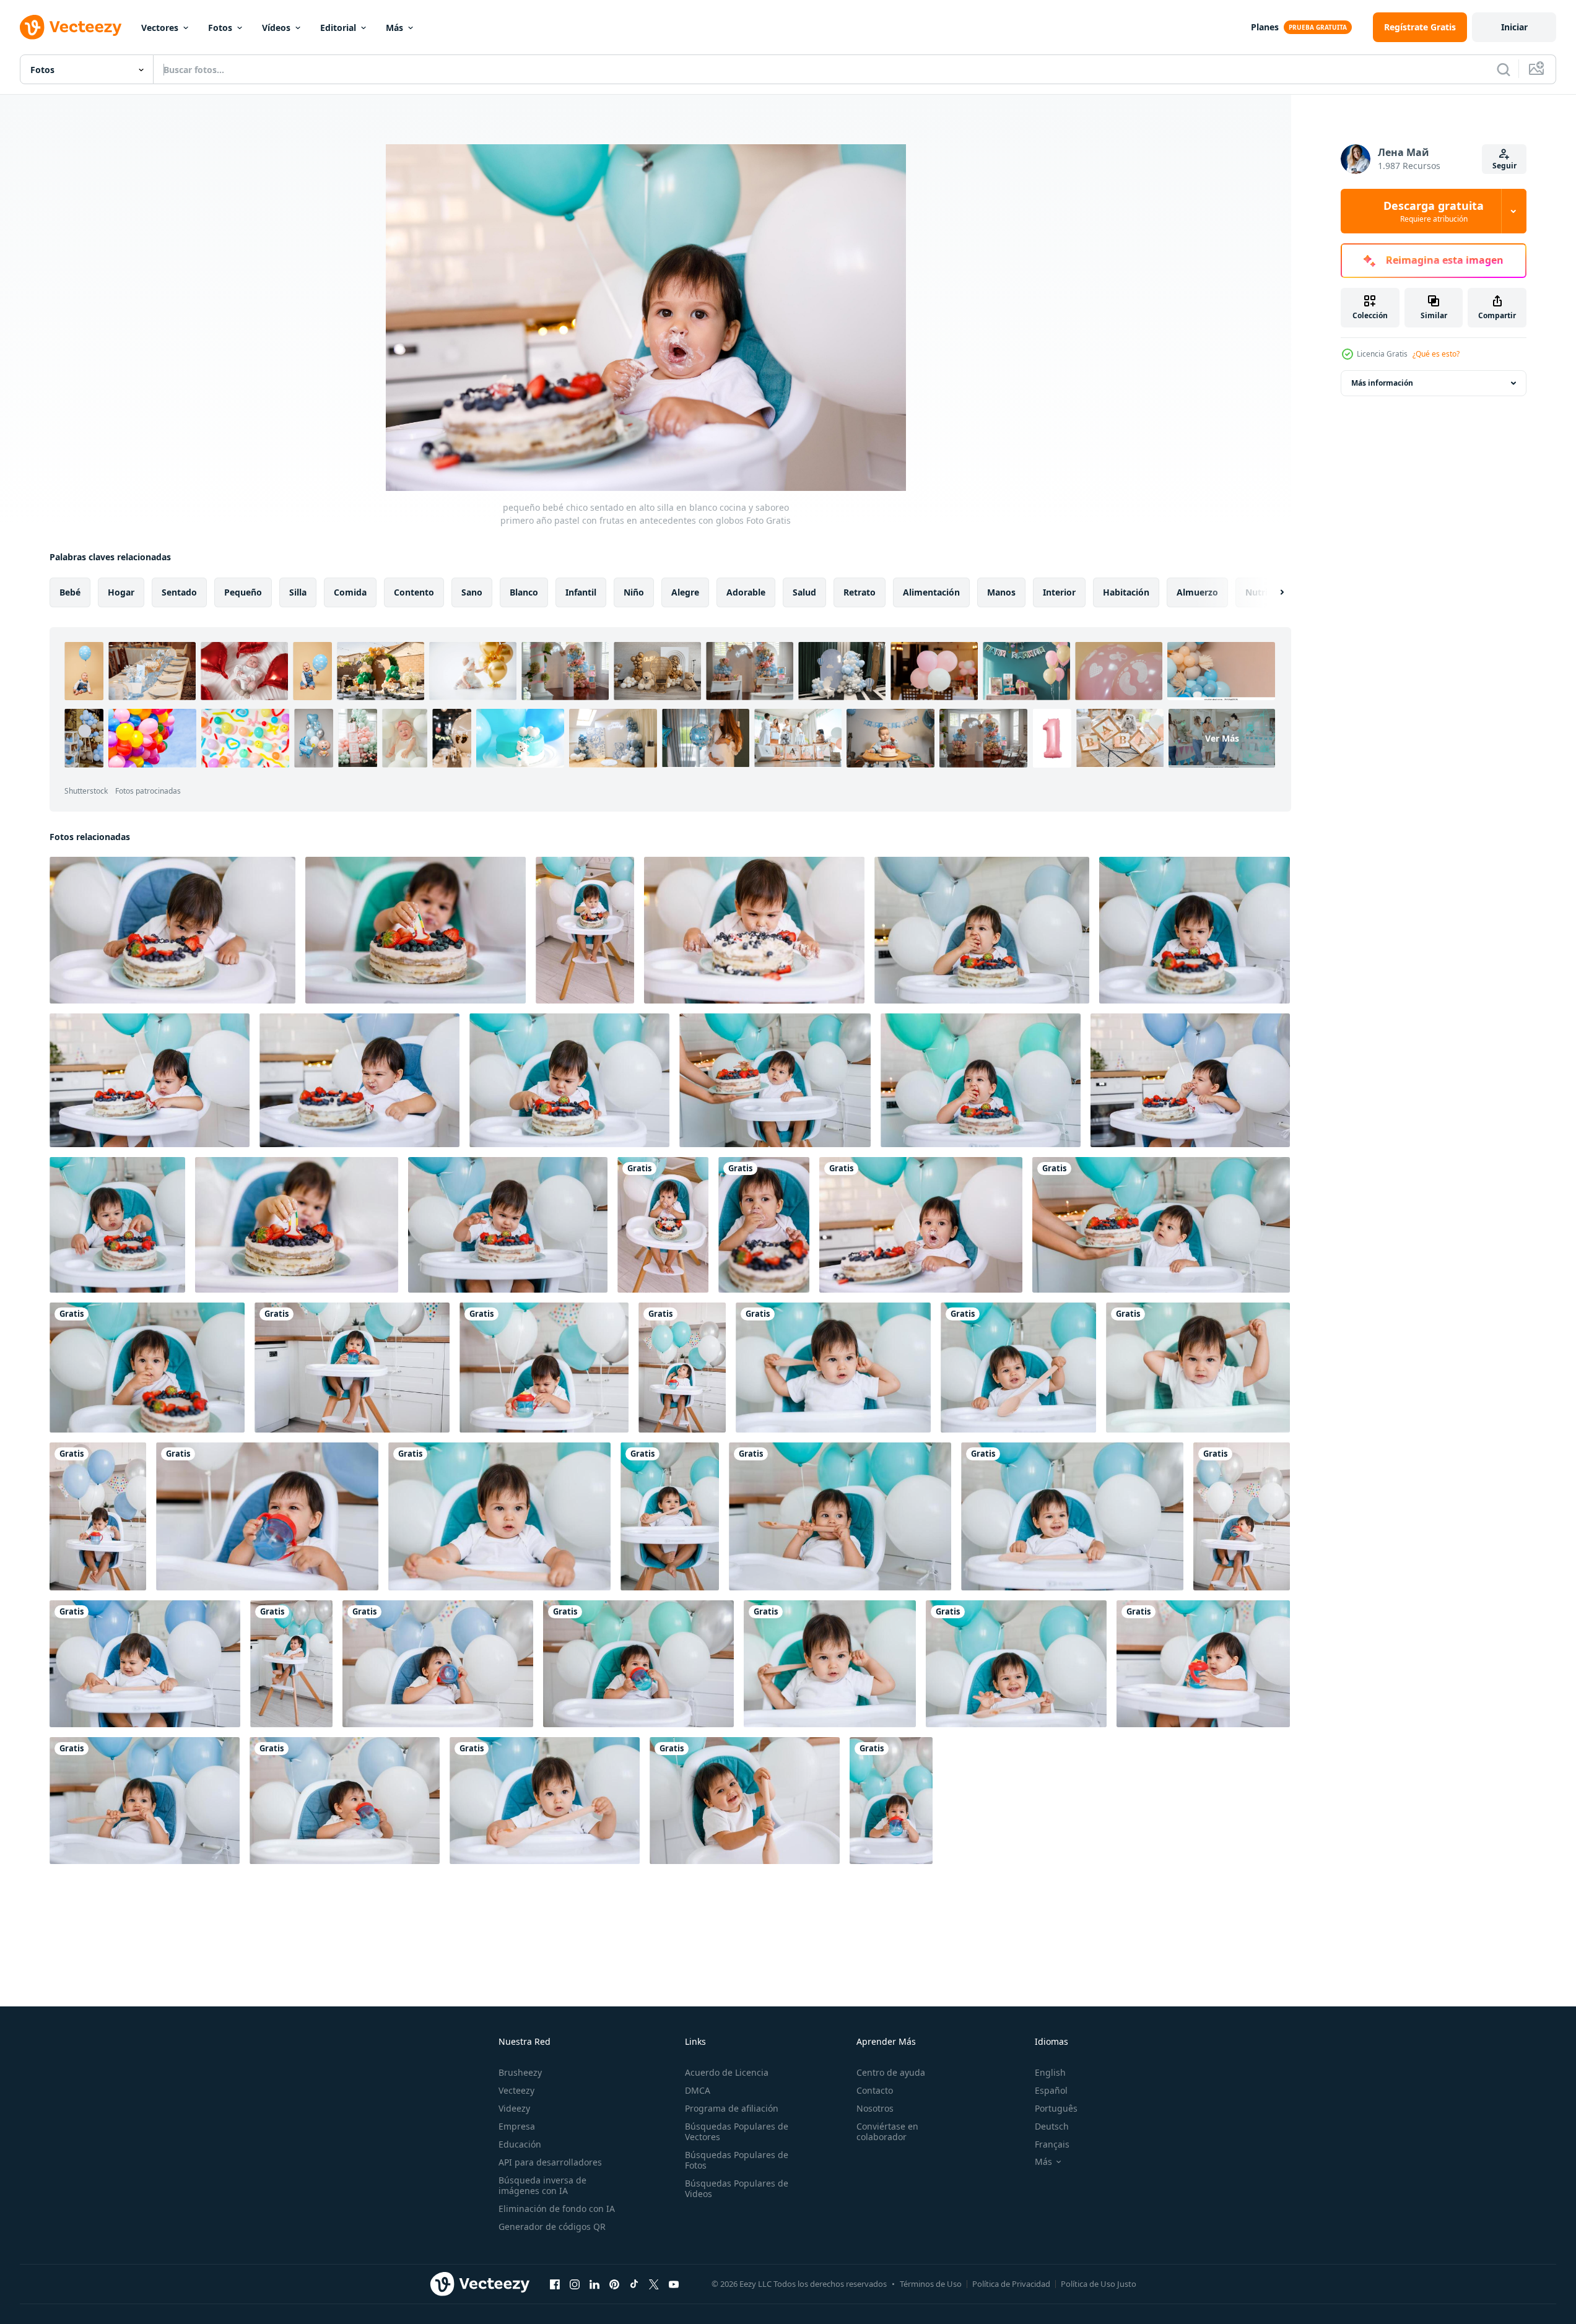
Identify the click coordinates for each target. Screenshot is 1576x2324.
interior (1059, 592)
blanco (524, 592)
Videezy (514, 2108)
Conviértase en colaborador (887, 2131)
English (1050, 2072)
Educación (520, 2144)
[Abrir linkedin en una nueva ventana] (594, 2284)
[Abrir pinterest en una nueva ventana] (614, 2284)
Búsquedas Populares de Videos (737, 2188)
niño (634, 592)
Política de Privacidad (1011, 2284)
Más (394, 28)
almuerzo (1197, 592)
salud (804, 592)
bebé (70, 592)
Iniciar (1514, 27)
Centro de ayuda (891, 2072)
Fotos (220, 28)
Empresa (517, 2126)
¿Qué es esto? (1436, 354)
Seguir (1504, 166)
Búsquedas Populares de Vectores (737, 2131)
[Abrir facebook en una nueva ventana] (555, 2284)
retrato (860, 592)
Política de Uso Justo (1099, 2284)
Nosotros (875, 2108)
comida (350, 592)
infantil (581, 592)
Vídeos (276, 28)
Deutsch (1052, 2126)
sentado (179, 592)
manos (1001, 592)
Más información (1382, 383)
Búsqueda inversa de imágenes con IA (542, 2185)
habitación (1126, 592)
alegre (685, 592)
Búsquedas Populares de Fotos (737, 2160)
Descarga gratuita (1434, 211)
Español (1051, 2090)
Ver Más (1222, 738)
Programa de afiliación (732, 2108)
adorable (746, 592)
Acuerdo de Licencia (727, 2072)
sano (472, 592)
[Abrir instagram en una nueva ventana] (575, 2284)
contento (414, 592)
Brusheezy (520, 2072)
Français (1052, 2144)
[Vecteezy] (71, 27)
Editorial (338, 28)
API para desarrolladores (550, 2162)
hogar (121, 592)
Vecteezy (516, 2090)
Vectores (160, 28)
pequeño (243, 592)
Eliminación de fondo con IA (557, 2209)
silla (298, 592)
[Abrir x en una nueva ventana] (654, 2284)
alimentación (931, 592)
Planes (1265, 27)
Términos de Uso (931, 2284)
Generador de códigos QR (552, 2226)
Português (1056, 2108)
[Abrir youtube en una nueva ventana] (674, 2284)
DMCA (698, 2090)
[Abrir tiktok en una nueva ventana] (634, 2284)
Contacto (875, 2090)
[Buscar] (1504, 69)
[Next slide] (1271, 592)
